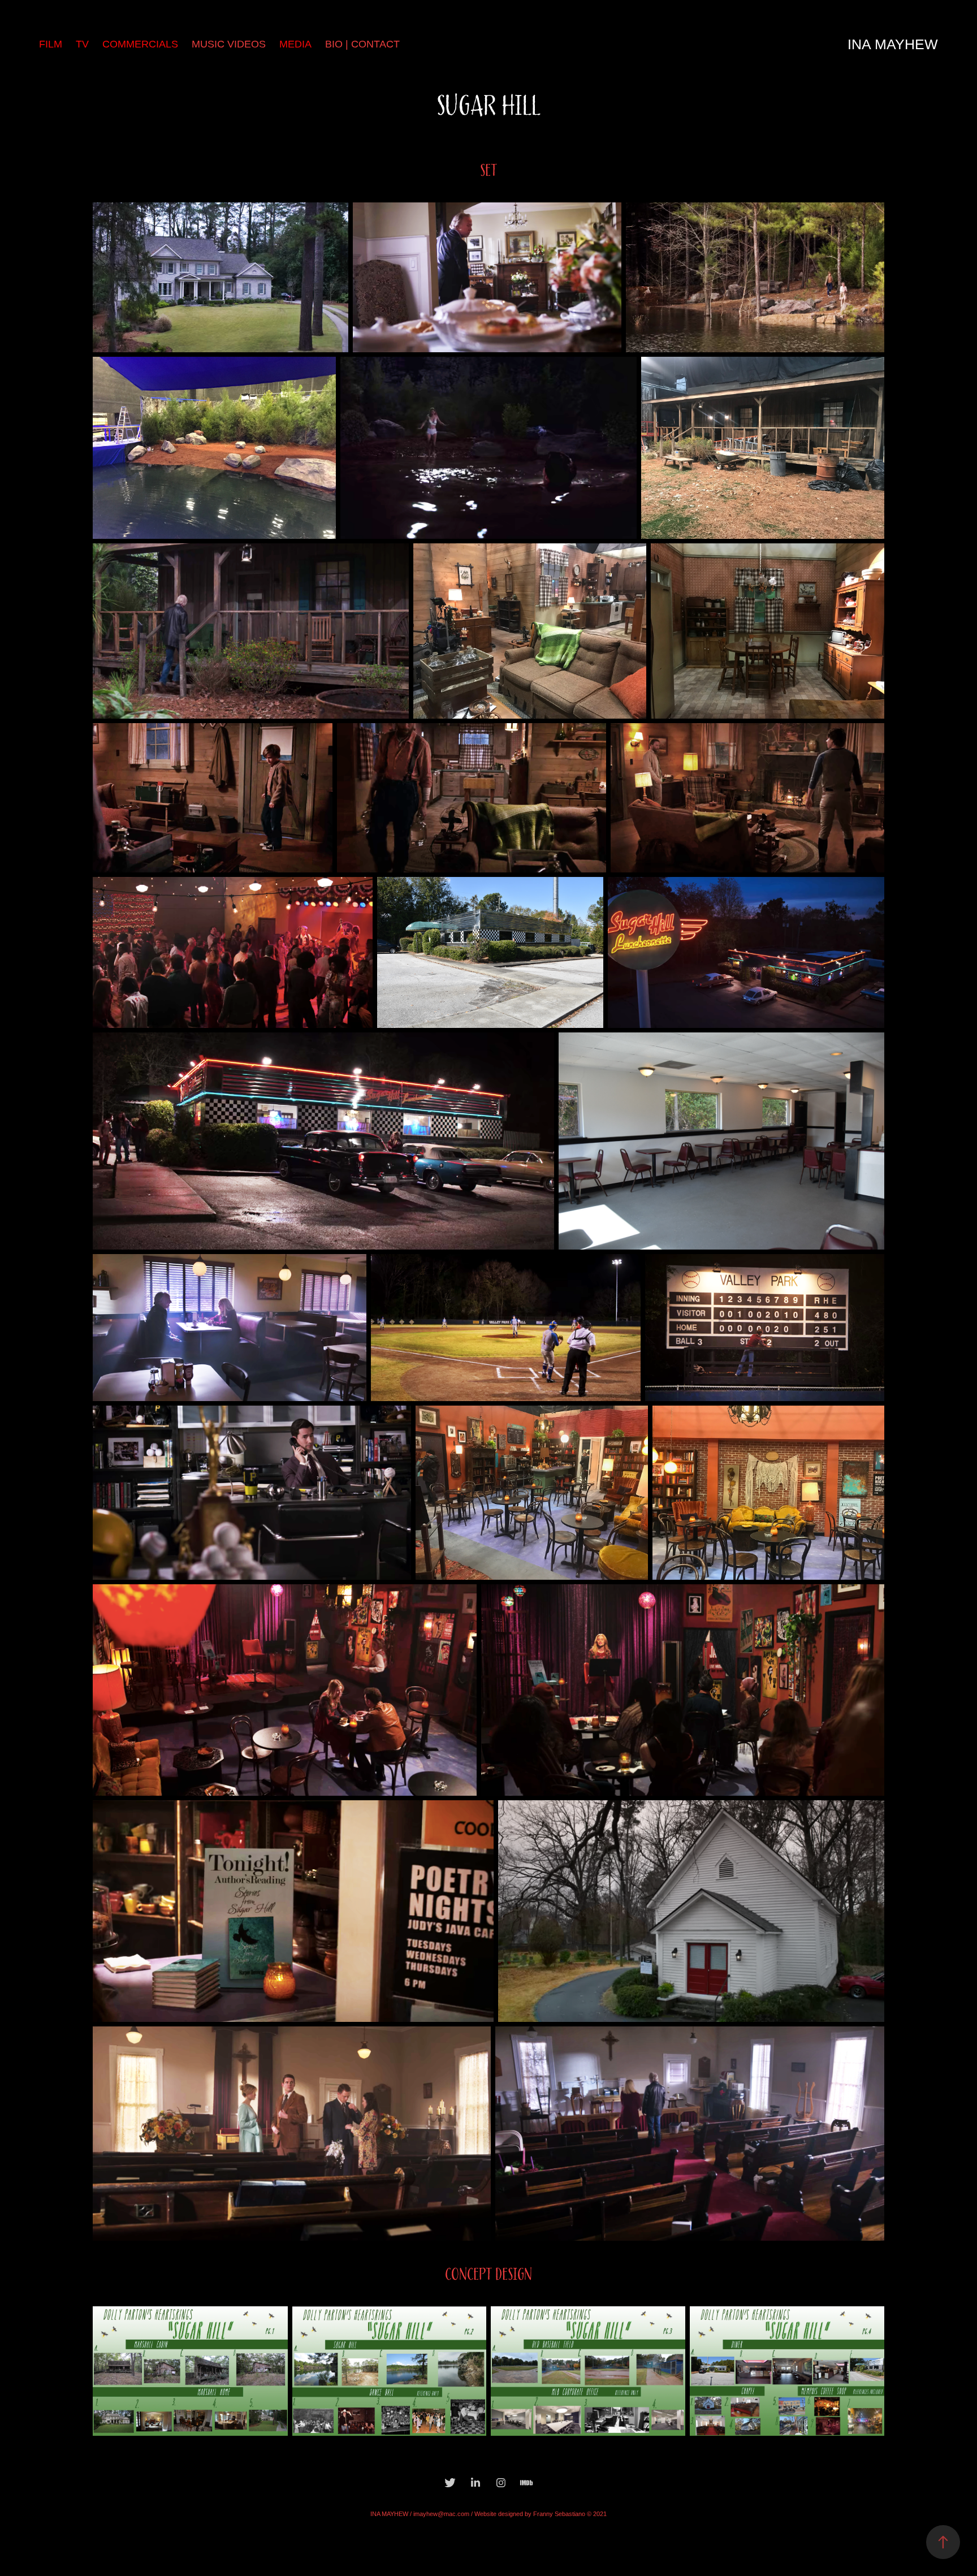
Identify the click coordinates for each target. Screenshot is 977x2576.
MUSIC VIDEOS (229, 44)
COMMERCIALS (140, 44)
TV (82, 44)
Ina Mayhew (893, 44)
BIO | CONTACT (362, 44)
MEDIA (295, 44)
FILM (51, 44)
